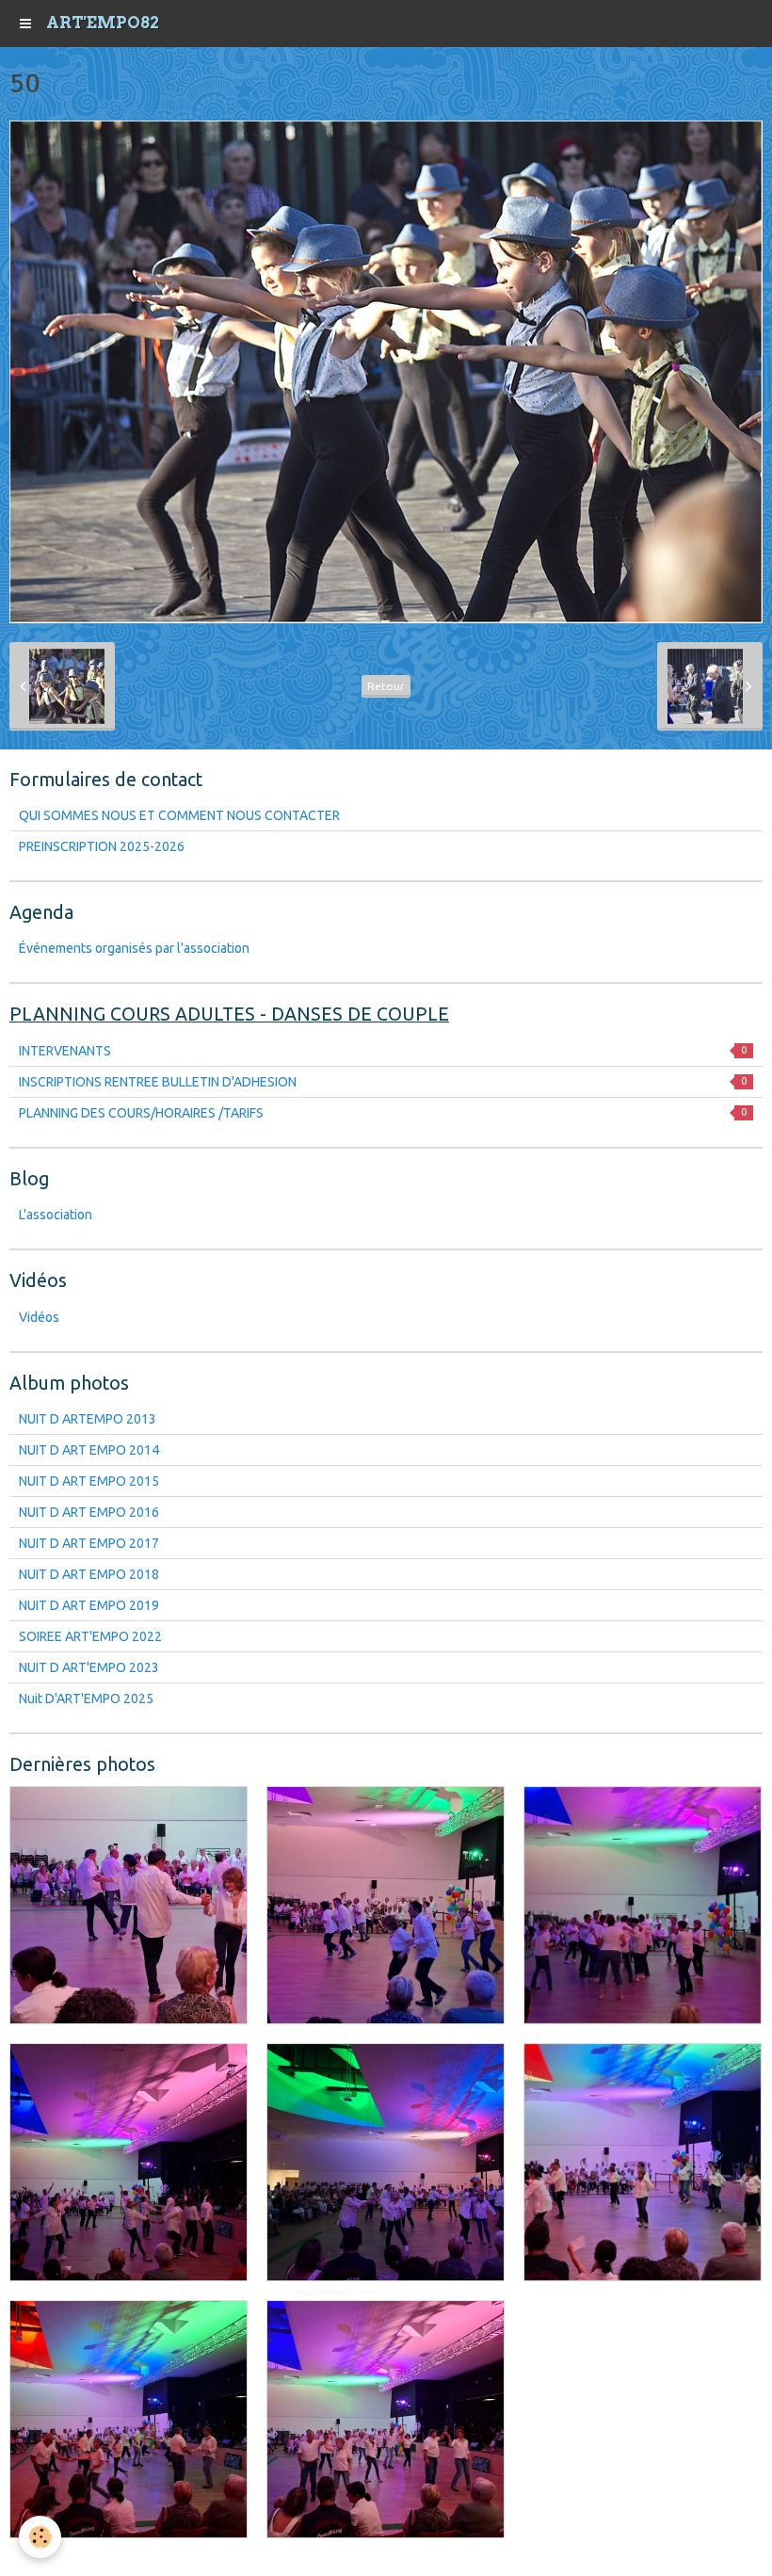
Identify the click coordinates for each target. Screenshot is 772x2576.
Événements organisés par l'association (134, 948)
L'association (56, 1215)
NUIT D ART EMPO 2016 (89, 1512)
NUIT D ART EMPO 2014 (89, 1450)
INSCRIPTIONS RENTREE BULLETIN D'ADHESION (383, 1082)
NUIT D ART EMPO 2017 (89, 1543)
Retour (386, 686)
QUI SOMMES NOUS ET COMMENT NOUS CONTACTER (179, 815)
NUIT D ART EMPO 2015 (89, 1481)
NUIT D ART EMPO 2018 (89, 1574)
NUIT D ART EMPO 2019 (89, 1605)
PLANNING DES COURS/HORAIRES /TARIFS (383, 1113)
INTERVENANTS (383, 1051)
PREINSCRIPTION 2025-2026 (102, 846)
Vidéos (39, 1317)
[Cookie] (40, 2537)
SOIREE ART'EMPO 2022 (90, 1636)
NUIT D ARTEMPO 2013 (88, 1419)
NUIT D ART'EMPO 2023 (89, 1667)
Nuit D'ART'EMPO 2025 (86, 1699)
